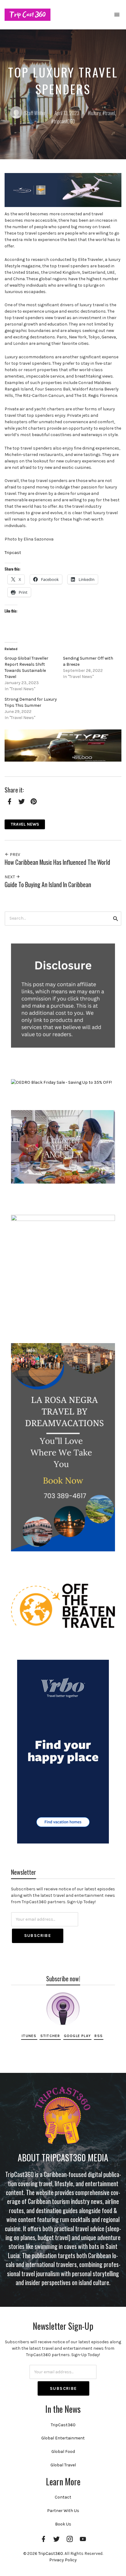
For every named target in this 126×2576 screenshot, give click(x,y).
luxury (95, 113)
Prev (15, 855)
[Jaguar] (63, 745)
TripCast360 (63, 2425)
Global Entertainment (63, 2438)
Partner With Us (63, 2511)
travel (110, 113)
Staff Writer (35, 113)
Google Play (77, 2036)
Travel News (25, 824)
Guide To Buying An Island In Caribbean (48, 885)
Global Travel (63, 2465)
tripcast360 (64, 121)
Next (10, 877)
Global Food (63, 2452)
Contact (63, 2497)
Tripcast (13, 553)
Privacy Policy (63, 2560)
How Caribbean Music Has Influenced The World (57, 862)
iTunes (29, 2036)
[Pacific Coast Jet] (63, 190)
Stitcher (50, 2036)
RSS (99, 2036)
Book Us (63, 2524)
